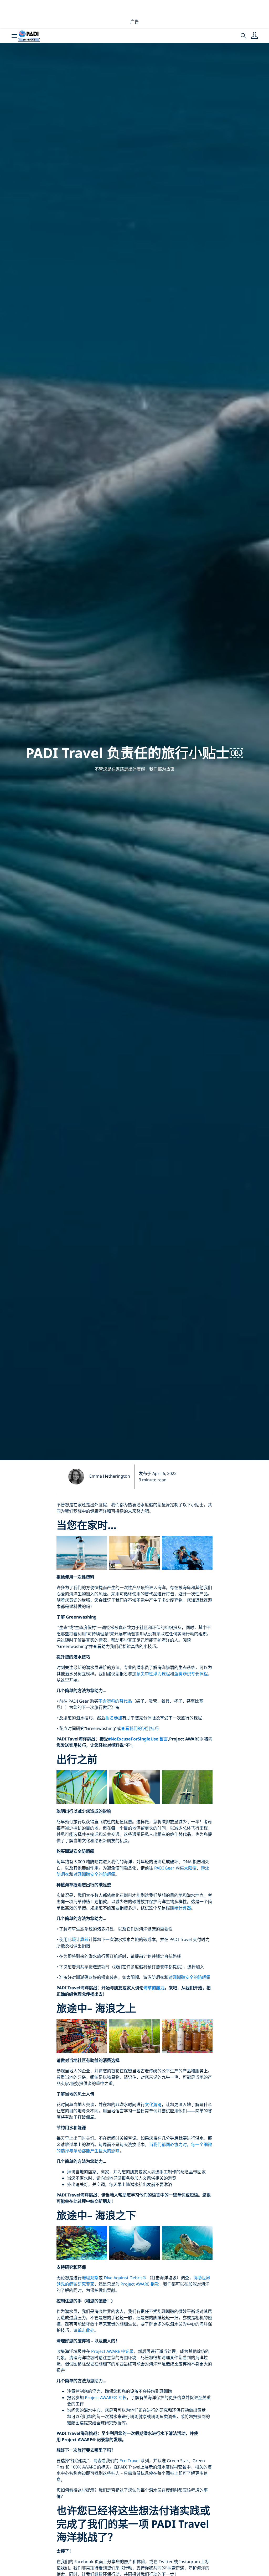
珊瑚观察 (90, 2278)
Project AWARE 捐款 (140, 2284)
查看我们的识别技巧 (140, 1728)
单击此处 (86, 2330)
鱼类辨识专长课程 (191, 1674)
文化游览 (153, 2104)
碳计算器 (183, 1908)
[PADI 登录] (255, 36)
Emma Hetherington (110, 1476)
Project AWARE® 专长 (106, 2398)
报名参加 (114, 1718)
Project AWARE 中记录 (112, 2351)
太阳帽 (190, 1868)
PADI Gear (164, 1868)
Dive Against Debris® (125, 2278)
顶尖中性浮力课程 (153, 1674)
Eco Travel (130, 2461)
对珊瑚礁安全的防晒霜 (94, 1874)
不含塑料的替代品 (115, 1701)
